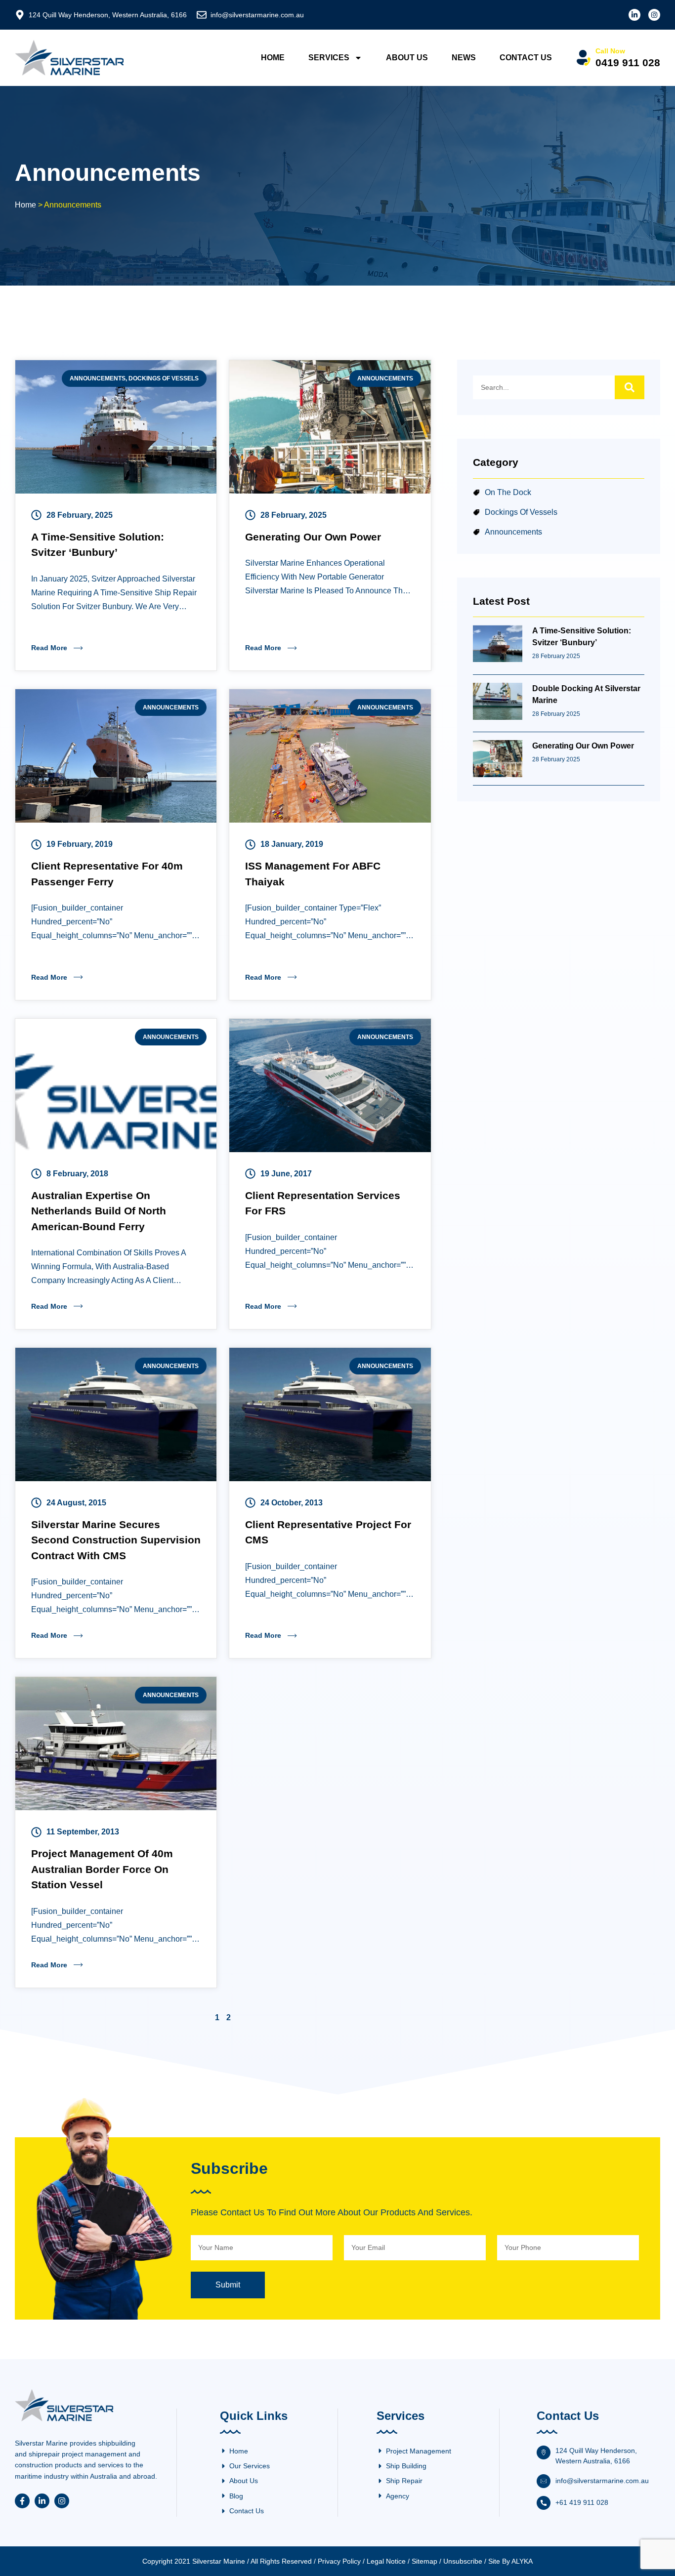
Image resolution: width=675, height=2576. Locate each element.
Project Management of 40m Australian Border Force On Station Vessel (102, 1869)
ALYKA (522, 2561)
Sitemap (424, 2561)
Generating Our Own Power (313, 537)
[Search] (630, 387)
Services (329, 58)
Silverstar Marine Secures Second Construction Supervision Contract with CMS (116, 1540)
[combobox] (544, 387)
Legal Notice (386, 2561)
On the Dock (508, 492)
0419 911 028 (628, 62)
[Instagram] (654, 15)
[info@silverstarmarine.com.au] (202, 15)
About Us (407, 58)
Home (273, 58)
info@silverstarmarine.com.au (257, 15)
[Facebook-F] (22, 2501)
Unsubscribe (463, 2561)
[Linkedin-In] (634, 15)
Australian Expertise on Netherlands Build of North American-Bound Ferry (99, 1211)
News (464, 58)
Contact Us (526, 58)
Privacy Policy (339, 2561)
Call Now (610, 51)
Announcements (98, 378)
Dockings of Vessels (164, 378)
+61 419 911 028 (582, 2502)
